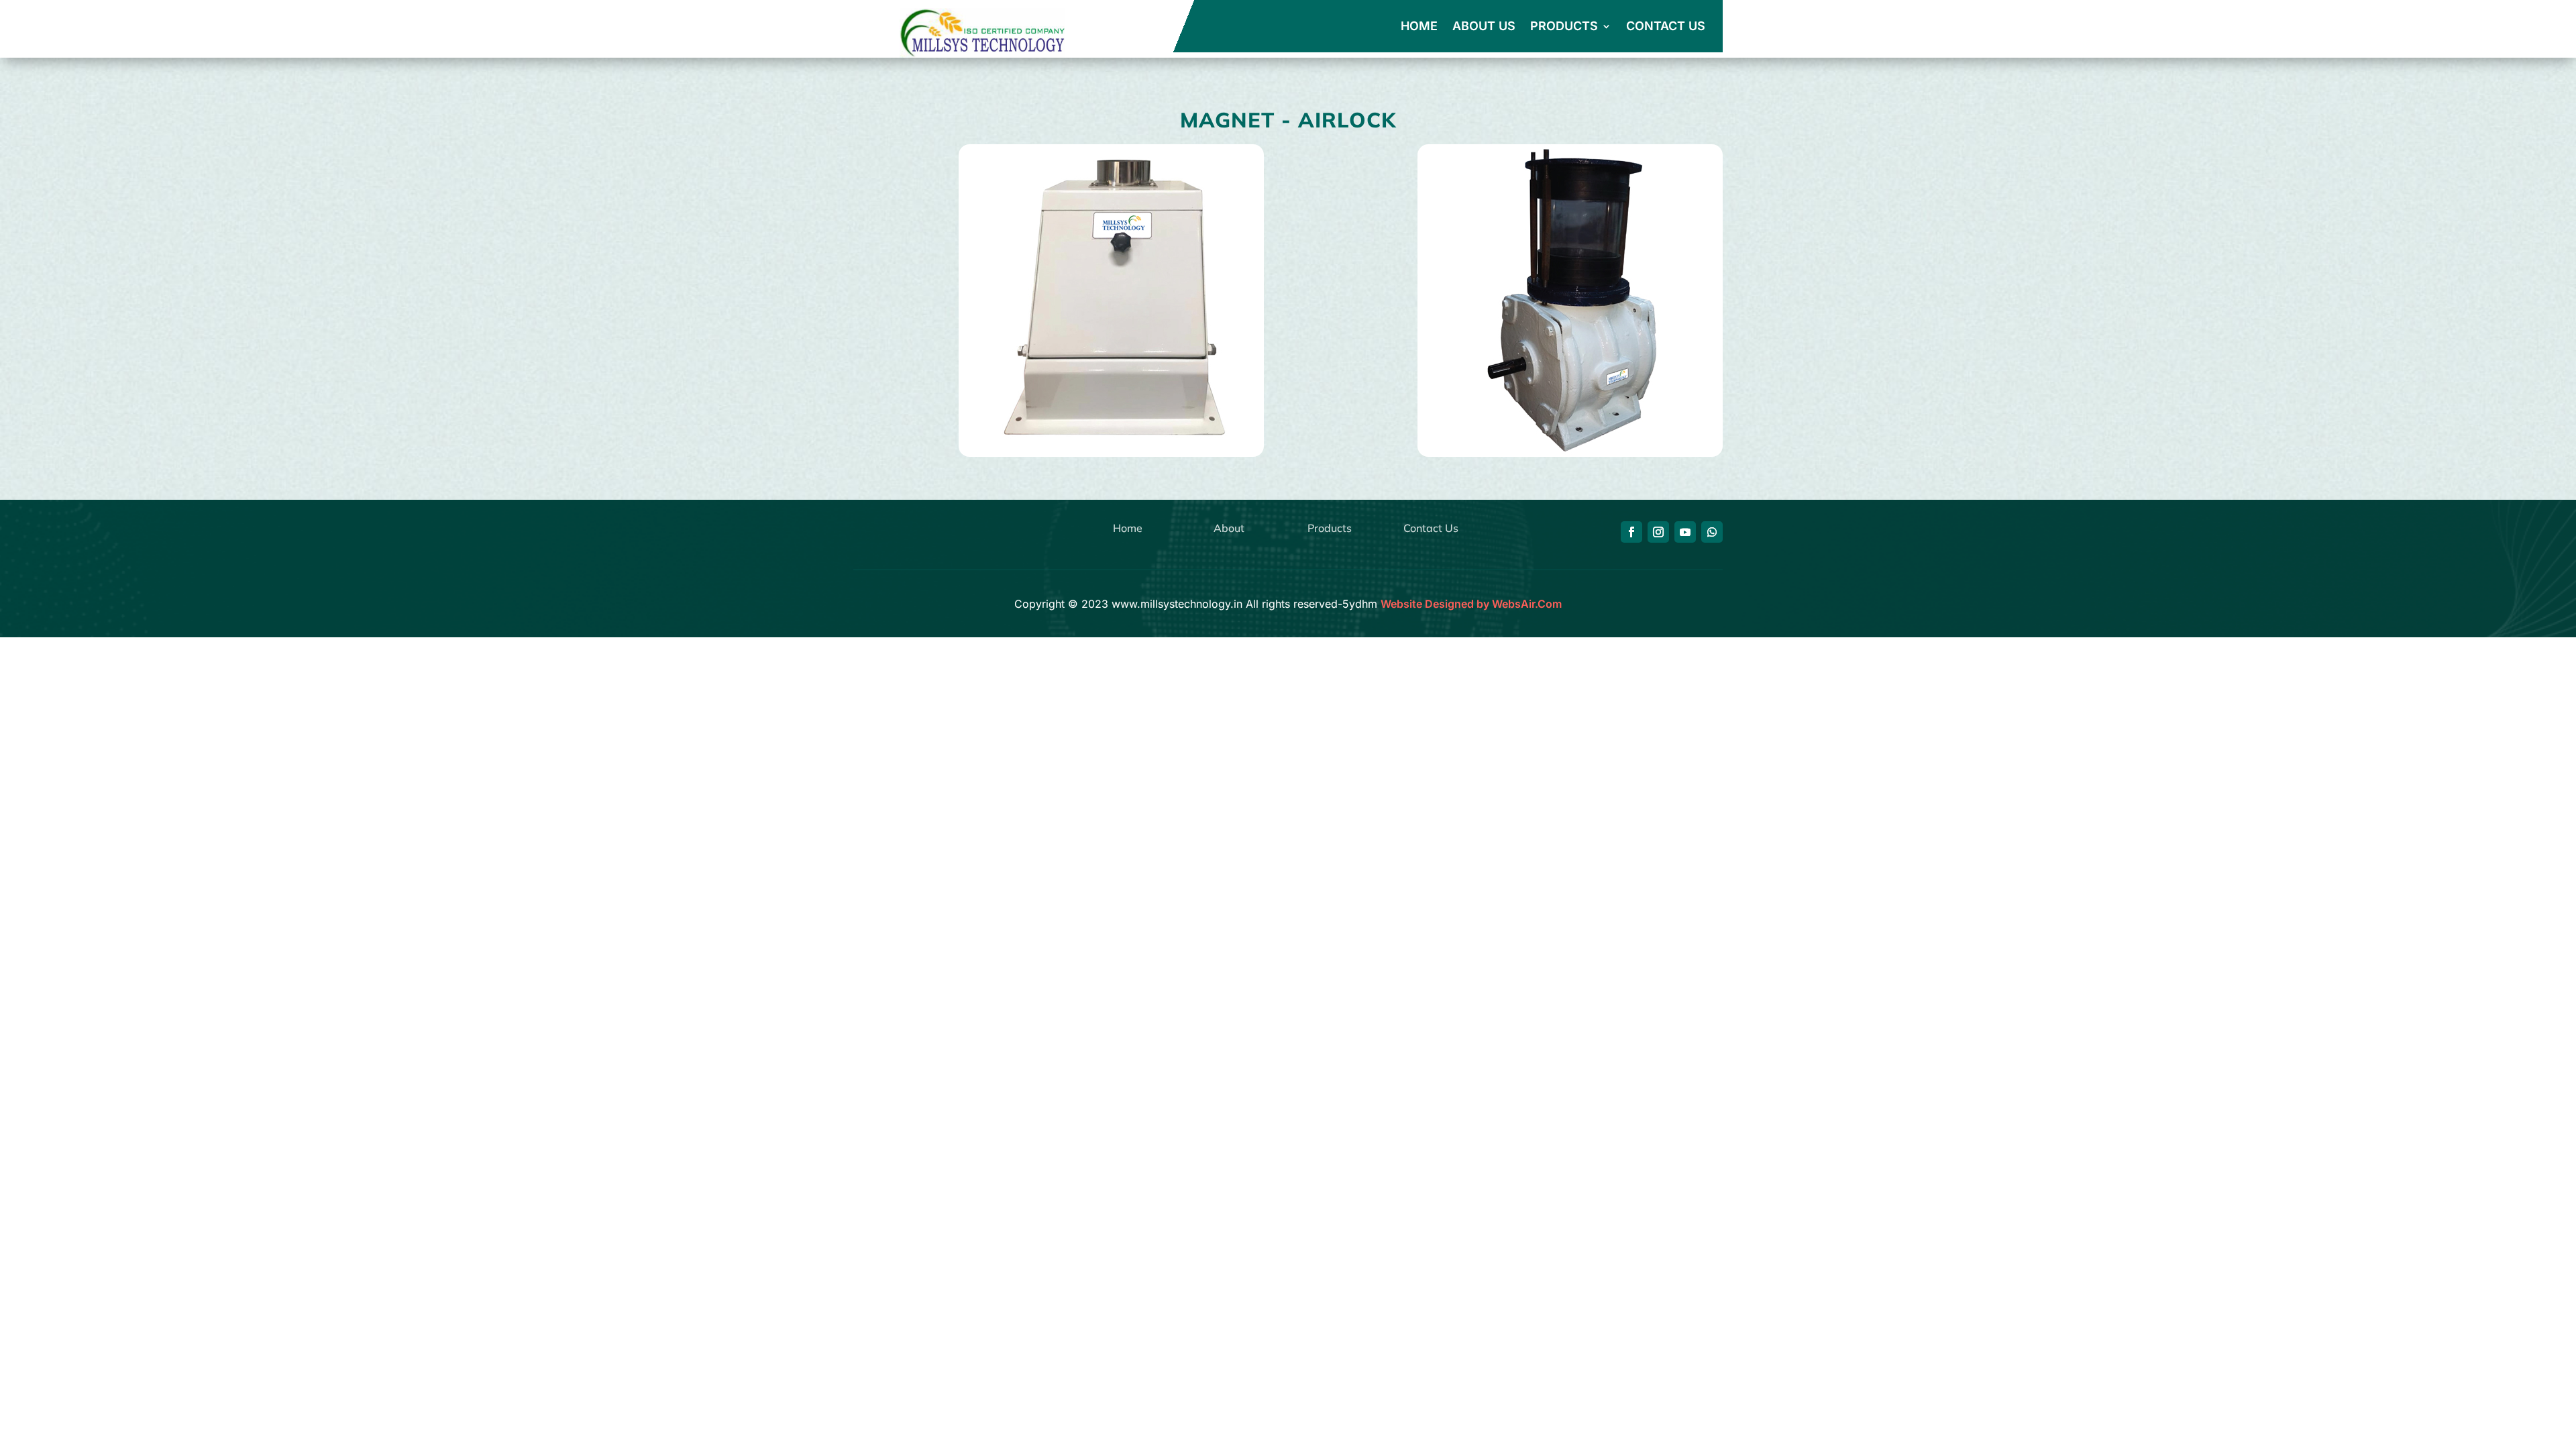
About (1229, 528)
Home (1419, 27)
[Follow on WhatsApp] (1712, 532)
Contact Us (1666, 27)
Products (1564, 27)
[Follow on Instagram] (1658, 532)
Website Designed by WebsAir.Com (1471, 604)
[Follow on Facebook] (1631, 532)
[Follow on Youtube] (1685, 532)
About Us (1484, 27)
